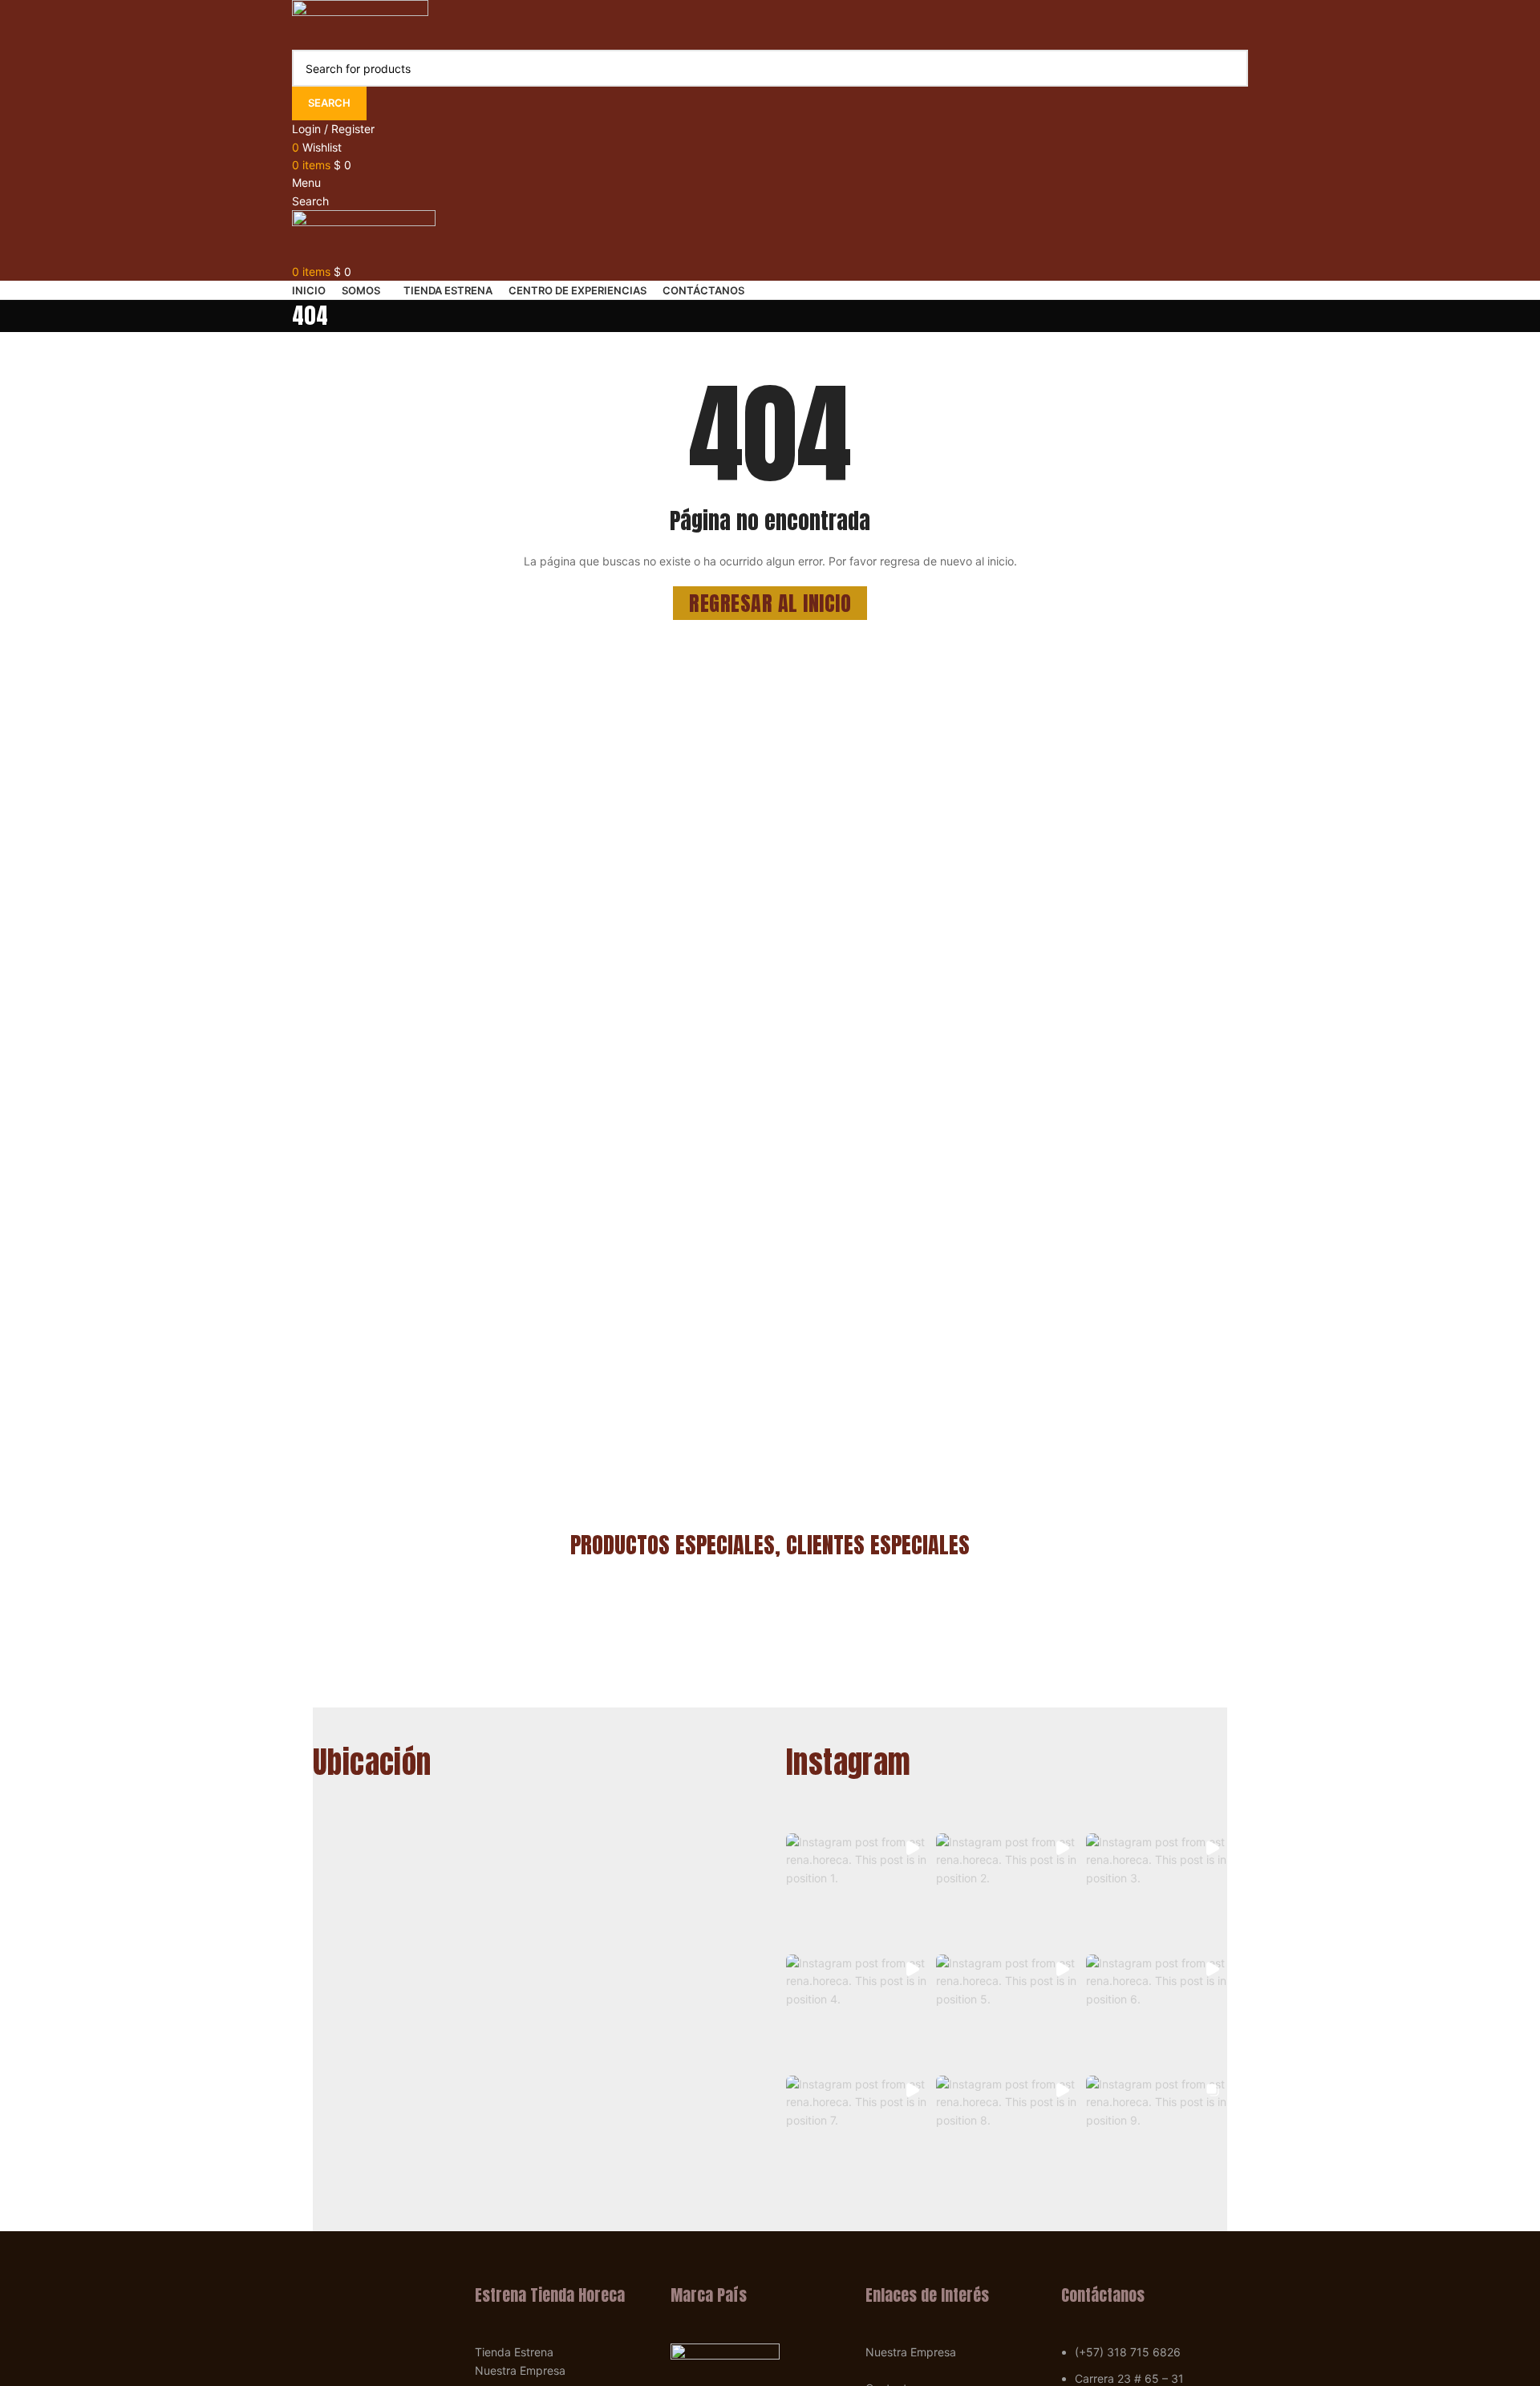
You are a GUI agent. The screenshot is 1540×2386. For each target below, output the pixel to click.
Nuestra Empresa (520, 2370)
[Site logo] (360, 24)
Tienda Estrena (514, 2352)
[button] (857, 1890)
